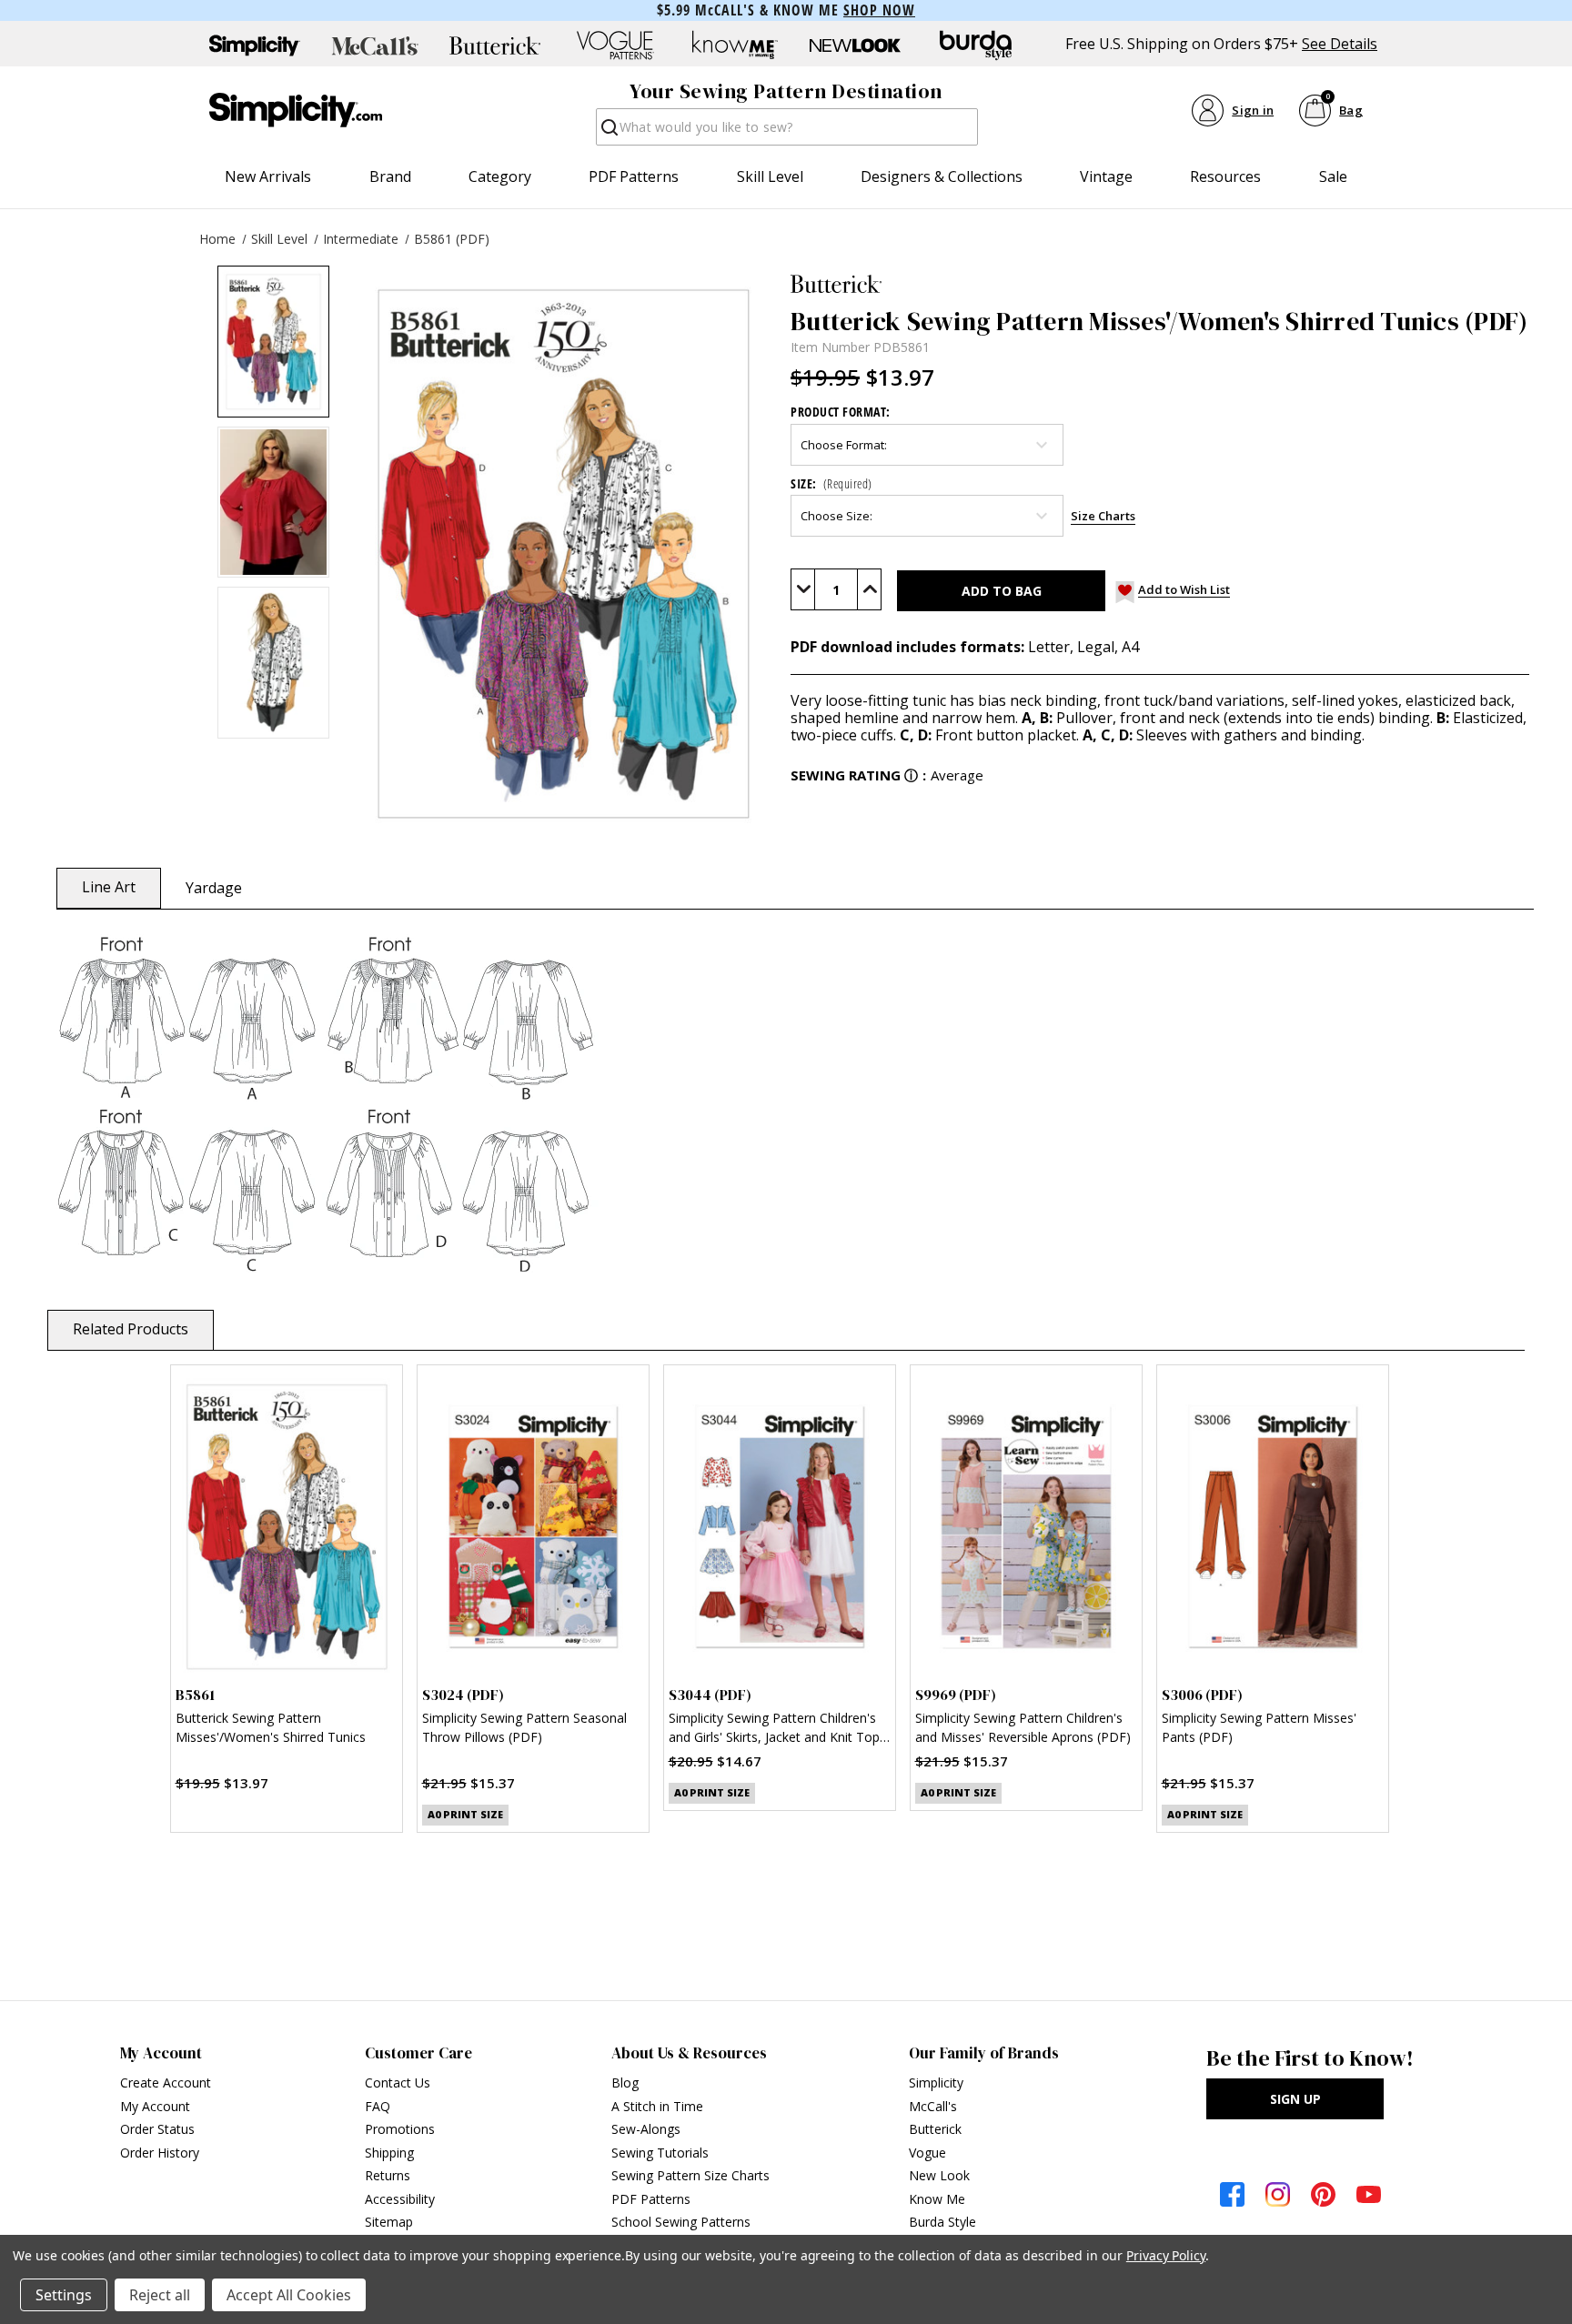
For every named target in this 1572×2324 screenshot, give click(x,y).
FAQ (378, 2106)
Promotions (400, 2129)
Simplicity (936, 2083)
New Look (939, 2175)
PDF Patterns (634, 176)
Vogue (927, 2153)
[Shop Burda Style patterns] (975, 45)
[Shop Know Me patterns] (735, 45)
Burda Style (942, 2222)
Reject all (160, 2295)
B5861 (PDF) (452, 239)
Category (500, 176)
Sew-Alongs (646, 2129)
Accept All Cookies (289, 2295)
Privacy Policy (1166, 2255)
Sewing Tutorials (660, 2153)
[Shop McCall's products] (375, 45)
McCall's (933, 2106)
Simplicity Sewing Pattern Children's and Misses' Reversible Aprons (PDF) (1023, 1727)
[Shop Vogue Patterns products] (615, 45)
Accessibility (400, 2199)
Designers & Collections (942, 176)
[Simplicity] (296, 110)
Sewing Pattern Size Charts (690, 2175)
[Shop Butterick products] (495, 45)
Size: (831, 483)
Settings (64, 2295)
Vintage (1106, 176)
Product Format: (841, 412)
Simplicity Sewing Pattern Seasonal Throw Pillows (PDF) (524, 1727)
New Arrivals (268, 176)
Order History (160, 2153)
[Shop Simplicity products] (255, 45)
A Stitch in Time (657, 2106)
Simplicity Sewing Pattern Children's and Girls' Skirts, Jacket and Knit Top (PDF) (774, 1730)
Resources (1225, 176)
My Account (155, 2106)
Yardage (214, 888)
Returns (388, 2175)
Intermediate (361, 239)
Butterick (935, 2129)
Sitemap (389, 2222)
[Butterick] (1160, 284)
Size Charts (1103, 516)
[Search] (608, 132)
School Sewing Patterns (681, 2222)
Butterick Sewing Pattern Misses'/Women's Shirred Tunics (271, 1727)
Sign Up (1295, 2099)
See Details (1340, 44)
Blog (625, 2083)
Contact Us (398, 2083)
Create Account (166, 2083)
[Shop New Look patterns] (855, 45)
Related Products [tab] (131, 1329)
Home (217, 239)
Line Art (109, 887)
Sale (1333, 176)
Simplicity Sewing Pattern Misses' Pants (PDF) (1259, 1727)
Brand (390, 176)
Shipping (389, 2153)
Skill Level (770, 176)
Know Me (937, 2199)
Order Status (157, 2129)
